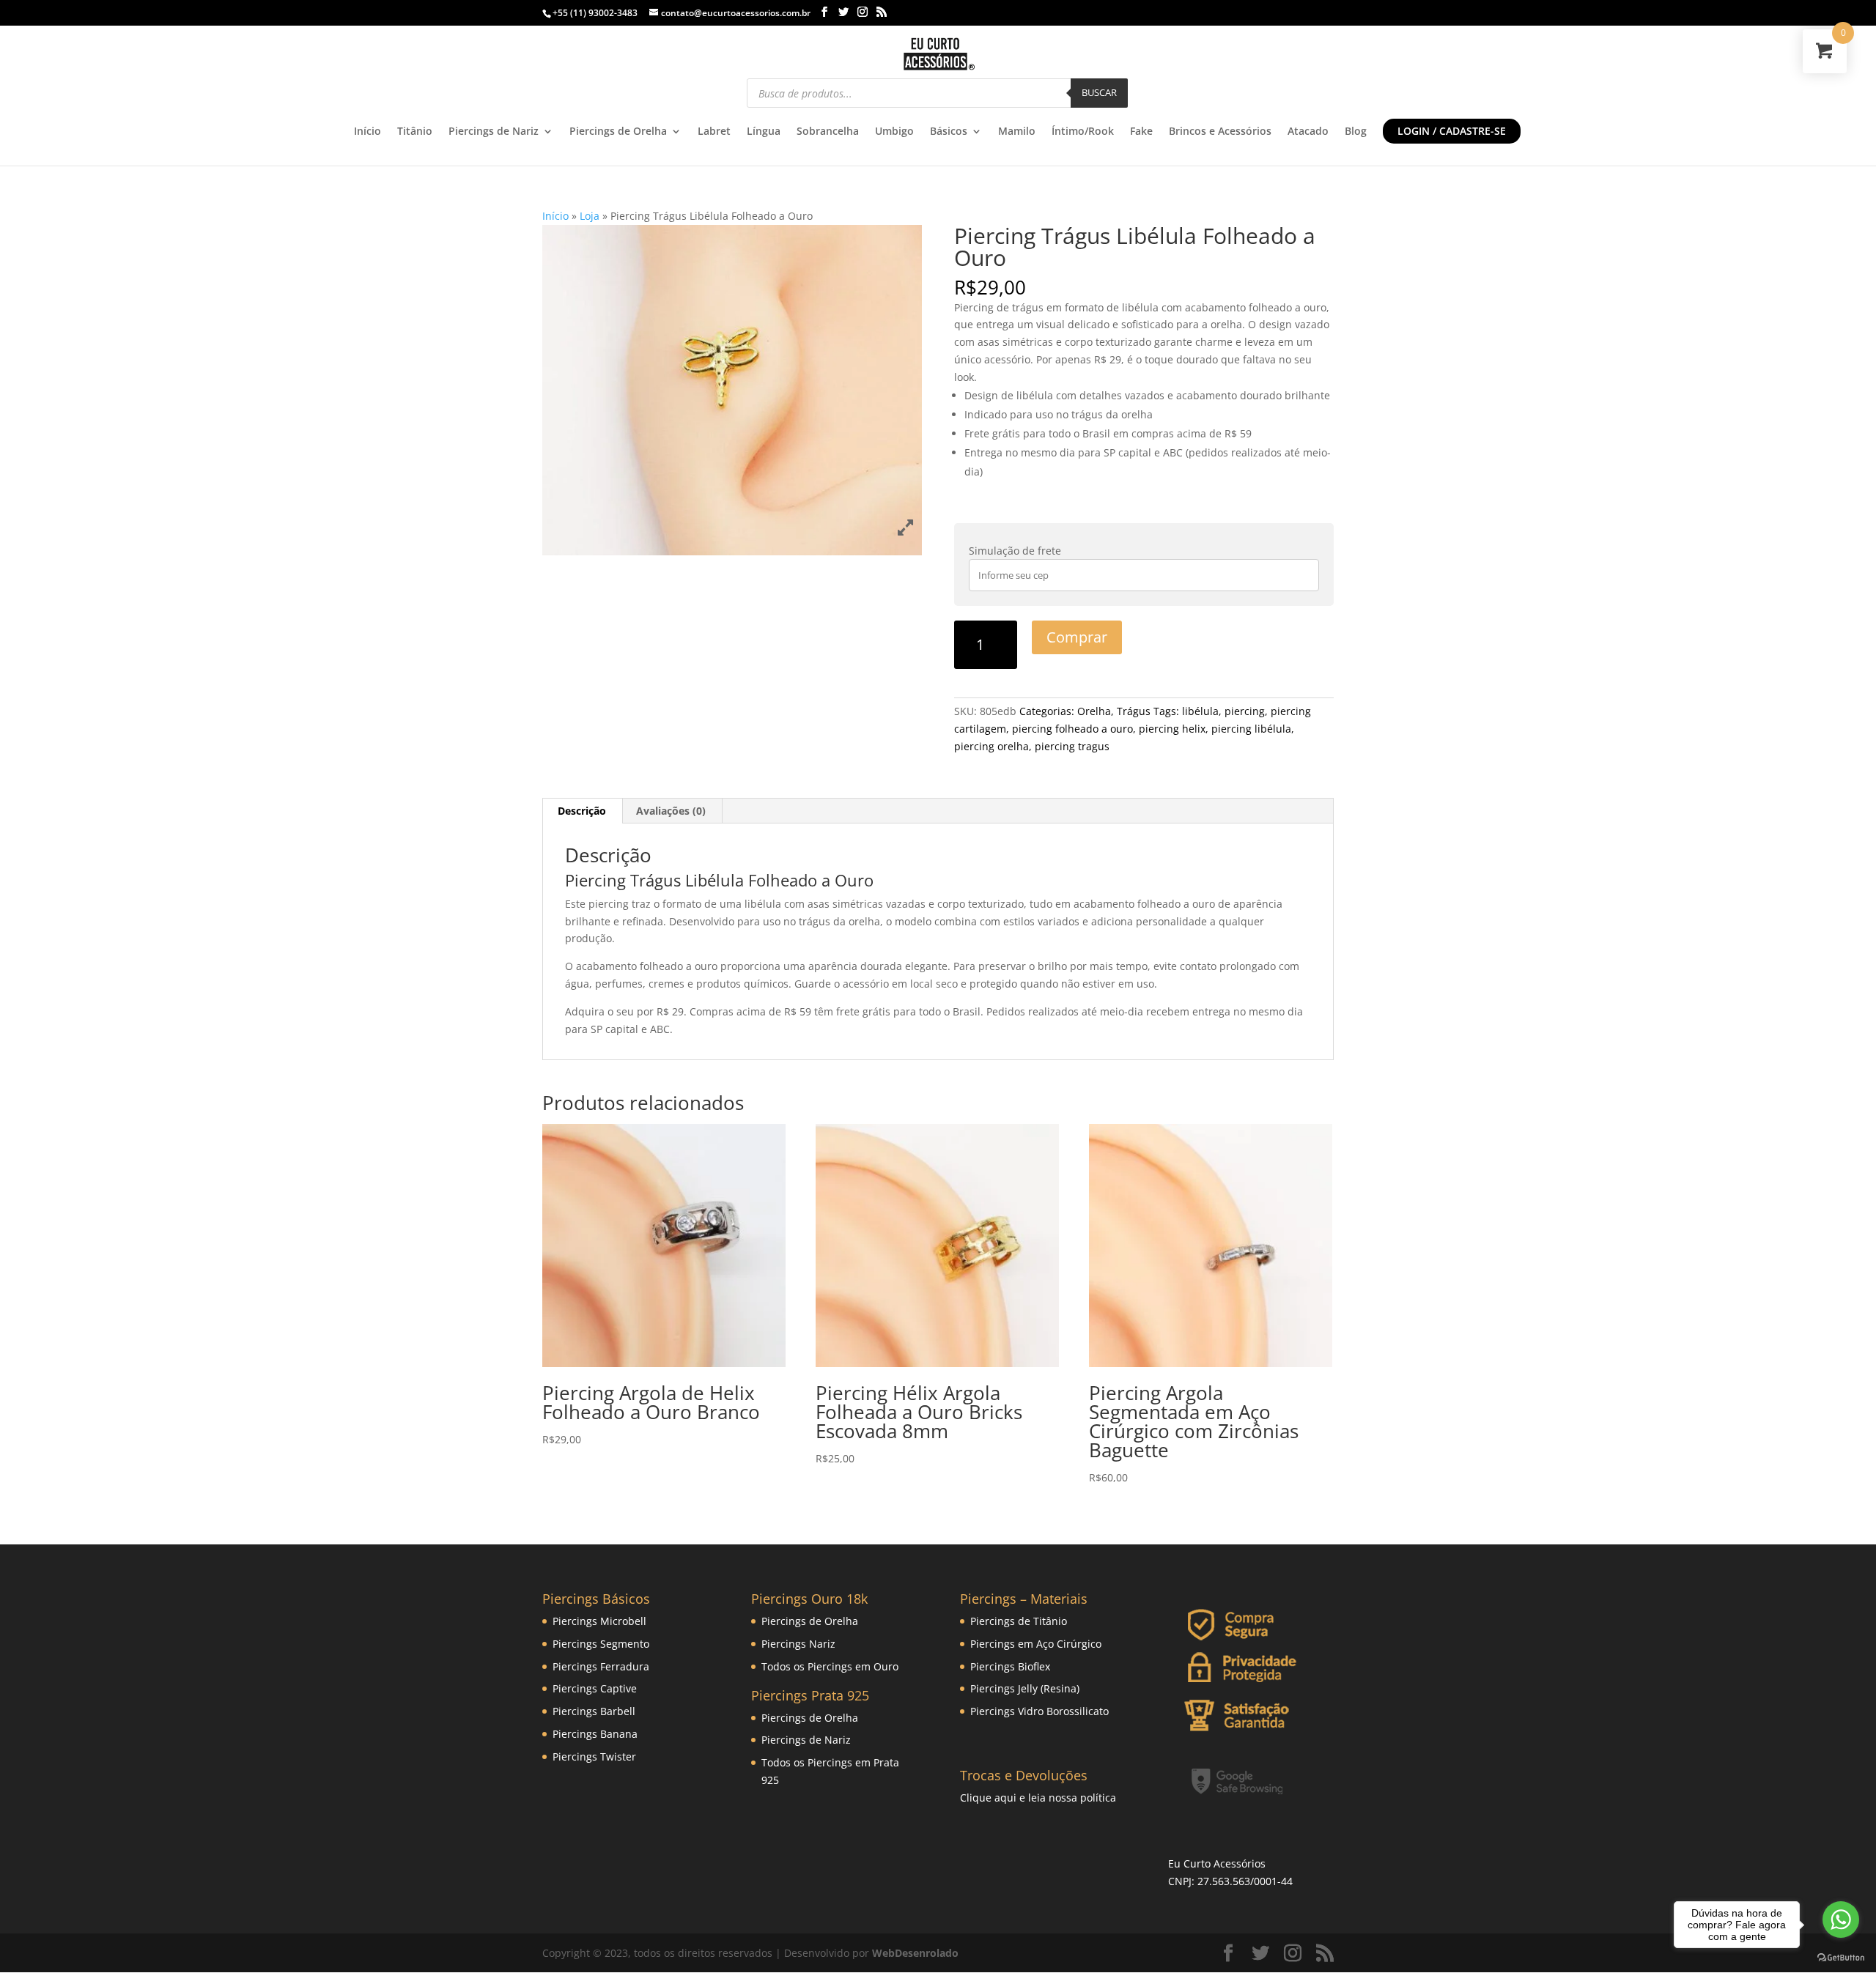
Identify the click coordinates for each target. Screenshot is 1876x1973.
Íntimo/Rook (1083, 132)
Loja (590, 216)
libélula (1200, 711)
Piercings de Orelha (618, 132)
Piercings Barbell (594, 1711)
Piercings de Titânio (1019, 1621)
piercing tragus (1072, 746)
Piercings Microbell (599, 1621)
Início (368, 132)
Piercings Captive (595, 1688)
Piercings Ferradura (601, 1666)
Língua (764, 132)
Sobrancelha (828, 132)
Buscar (1099, 92)
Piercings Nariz (798, 1644)
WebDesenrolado (915, 1953)
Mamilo (1017, 132)
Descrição (582, 811)
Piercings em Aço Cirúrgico (1036, 1644)
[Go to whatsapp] (1841, 1920)
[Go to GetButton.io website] (1841, 1958)
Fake (1141, 132)
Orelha (1094, 711)
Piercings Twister (594, 1757)
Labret (714, 132)
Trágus (1134, 711)
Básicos (949, 132)
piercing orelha (991, 746)
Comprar (1077, 637)
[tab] (582, 811)
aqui (1005, 1798)
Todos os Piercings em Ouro (830, 1666)
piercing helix (1172, 729)
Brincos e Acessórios (1220, 132)
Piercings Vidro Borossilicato (1039, 1711)
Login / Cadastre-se (1452, 131)
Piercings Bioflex (1010, 1666)
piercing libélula (1251, 729)
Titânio (415, 132)
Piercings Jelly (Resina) (1025, 1688)
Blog (1356, 132)
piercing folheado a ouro (1072, 729)
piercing (1245, 711)
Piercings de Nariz (494, 132)
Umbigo (894, 132)
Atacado (1308, 132)
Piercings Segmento (601, 1644)
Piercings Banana (595, 1734)
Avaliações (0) (671, 811)
